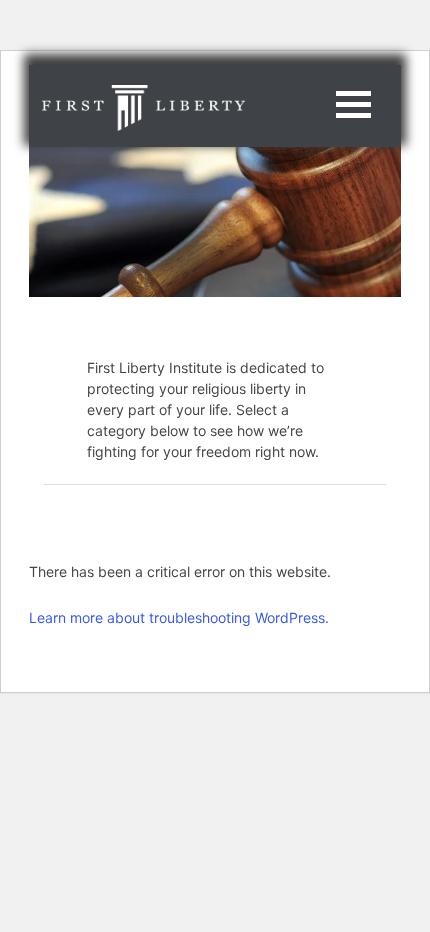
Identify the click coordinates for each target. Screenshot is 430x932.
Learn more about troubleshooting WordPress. (179, 617)
